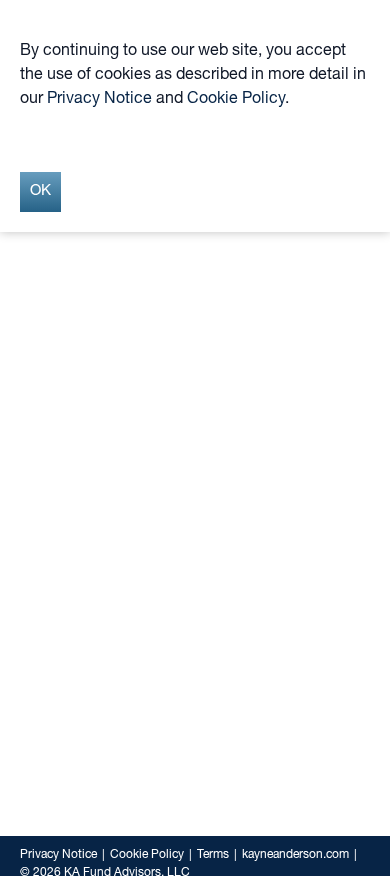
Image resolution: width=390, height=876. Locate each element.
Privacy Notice (58, 855)
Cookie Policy (147, 855)
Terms (213, 855)
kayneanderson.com (295, 855)
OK (40, 191)
